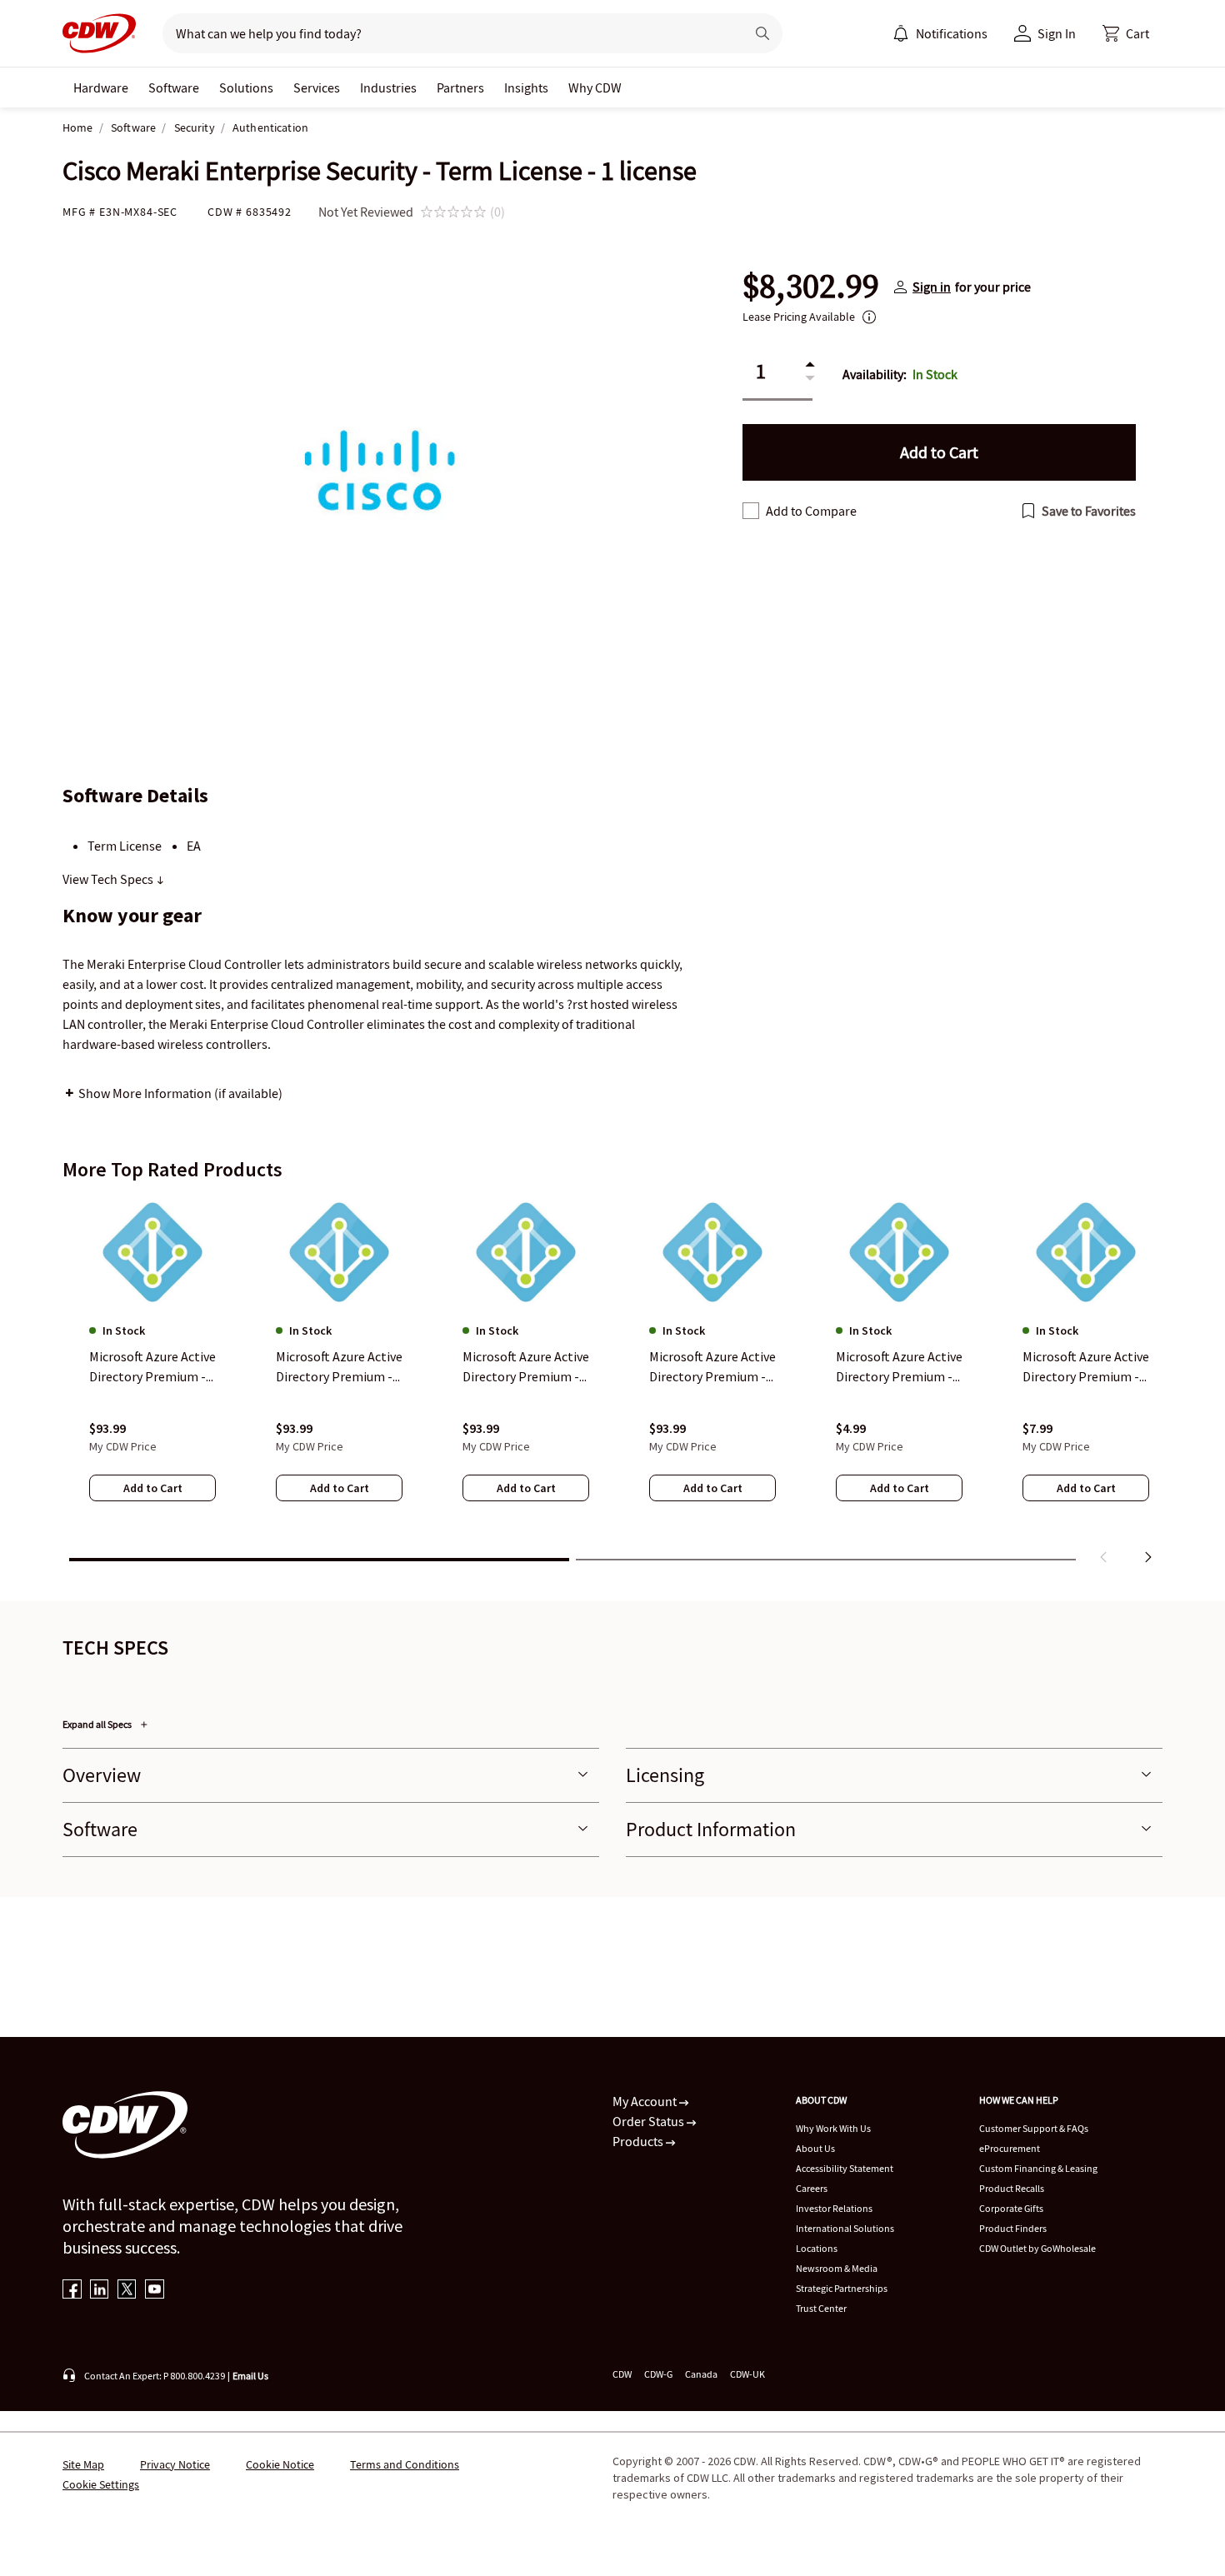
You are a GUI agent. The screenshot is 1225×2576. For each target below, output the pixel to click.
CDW (622, 2374)
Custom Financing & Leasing (1038, 2168)
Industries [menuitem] (388, 87)
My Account (646, 2101)
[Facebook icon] (72, 2291)
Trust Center (821, 2308)
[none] (101, 87)
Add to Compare (811, 511)
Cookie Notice (280, 2464)
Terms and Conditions (405, 2464)
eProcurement (1010, 2148)
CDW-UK (747, 2374)
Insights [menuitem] (526, 87)
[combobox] (447, 33)
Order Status (650, 2121)
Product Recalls (1012, 2188)
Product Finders (1013, 2228)
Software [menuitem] (174, 87)
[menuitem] (901, 33)
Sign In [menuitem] (1057, 33)
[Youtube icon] (155, 2291)
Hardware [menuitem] (101, 87)
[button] (1126, 33)
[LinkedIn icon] (100, 2291)
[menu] (940, 33)
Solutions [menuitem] (246, 87)
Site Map (83, 2464)
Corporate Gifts (1011, 2208)
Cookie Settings (101, 2484)
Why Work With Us (833, 2128)
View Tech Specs (109, 879)
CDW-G (658, 2374)
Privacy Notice (175, 2464)
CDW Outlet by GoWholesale (1037, 2248)
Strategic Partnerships (842, 2288)
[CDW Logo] (99, 33)
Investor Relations (834, 2208)
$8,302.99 (811, 287)
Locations (817, 2248)
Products (639, 2141)
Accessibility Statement (845, 2168)
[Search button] (762, 33)
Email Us (250, 2376)
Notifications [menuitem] (952, 33)
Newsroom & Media (837, 2268)
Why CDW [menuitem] (595, 87)
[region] (612, 1384)
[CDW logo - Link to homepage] (99, 33)
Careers (812, 2188)
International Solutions (845, 2228)
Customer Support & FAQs (1034, 2128)
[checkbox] (751, 511)
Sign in (932, 287)
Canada (701, 2374)
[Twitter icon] (127, 2291)
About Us (815, 2148)
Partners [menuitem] (460, 87)
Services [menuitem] (317, 87)
